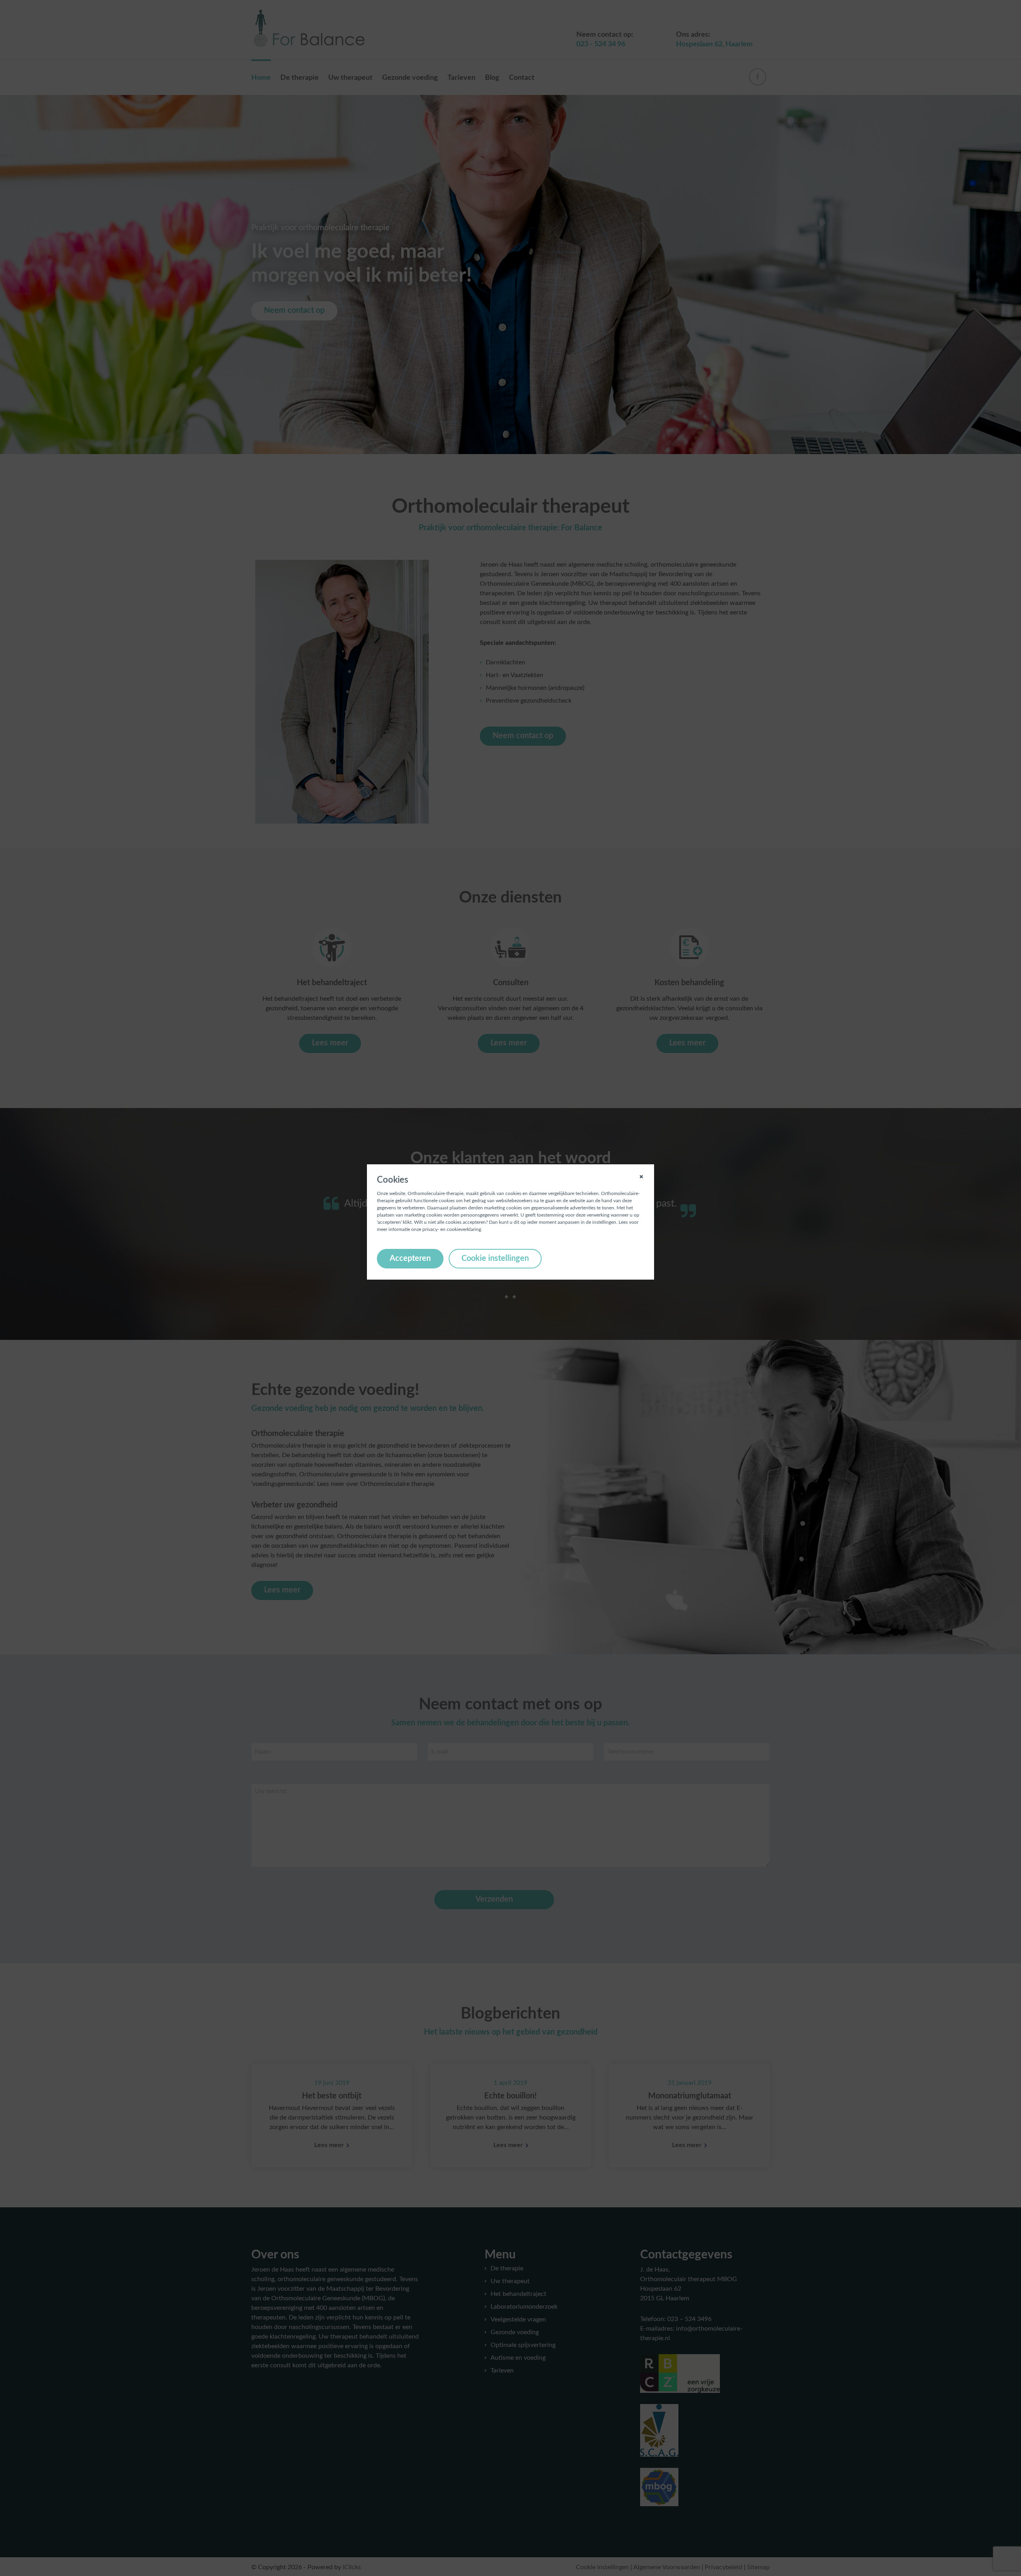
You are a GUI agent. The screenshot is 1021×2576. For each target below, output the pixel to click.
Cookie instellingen (495, 1258)
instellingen (604, 1222)
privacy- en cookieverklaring (452, 1229)
